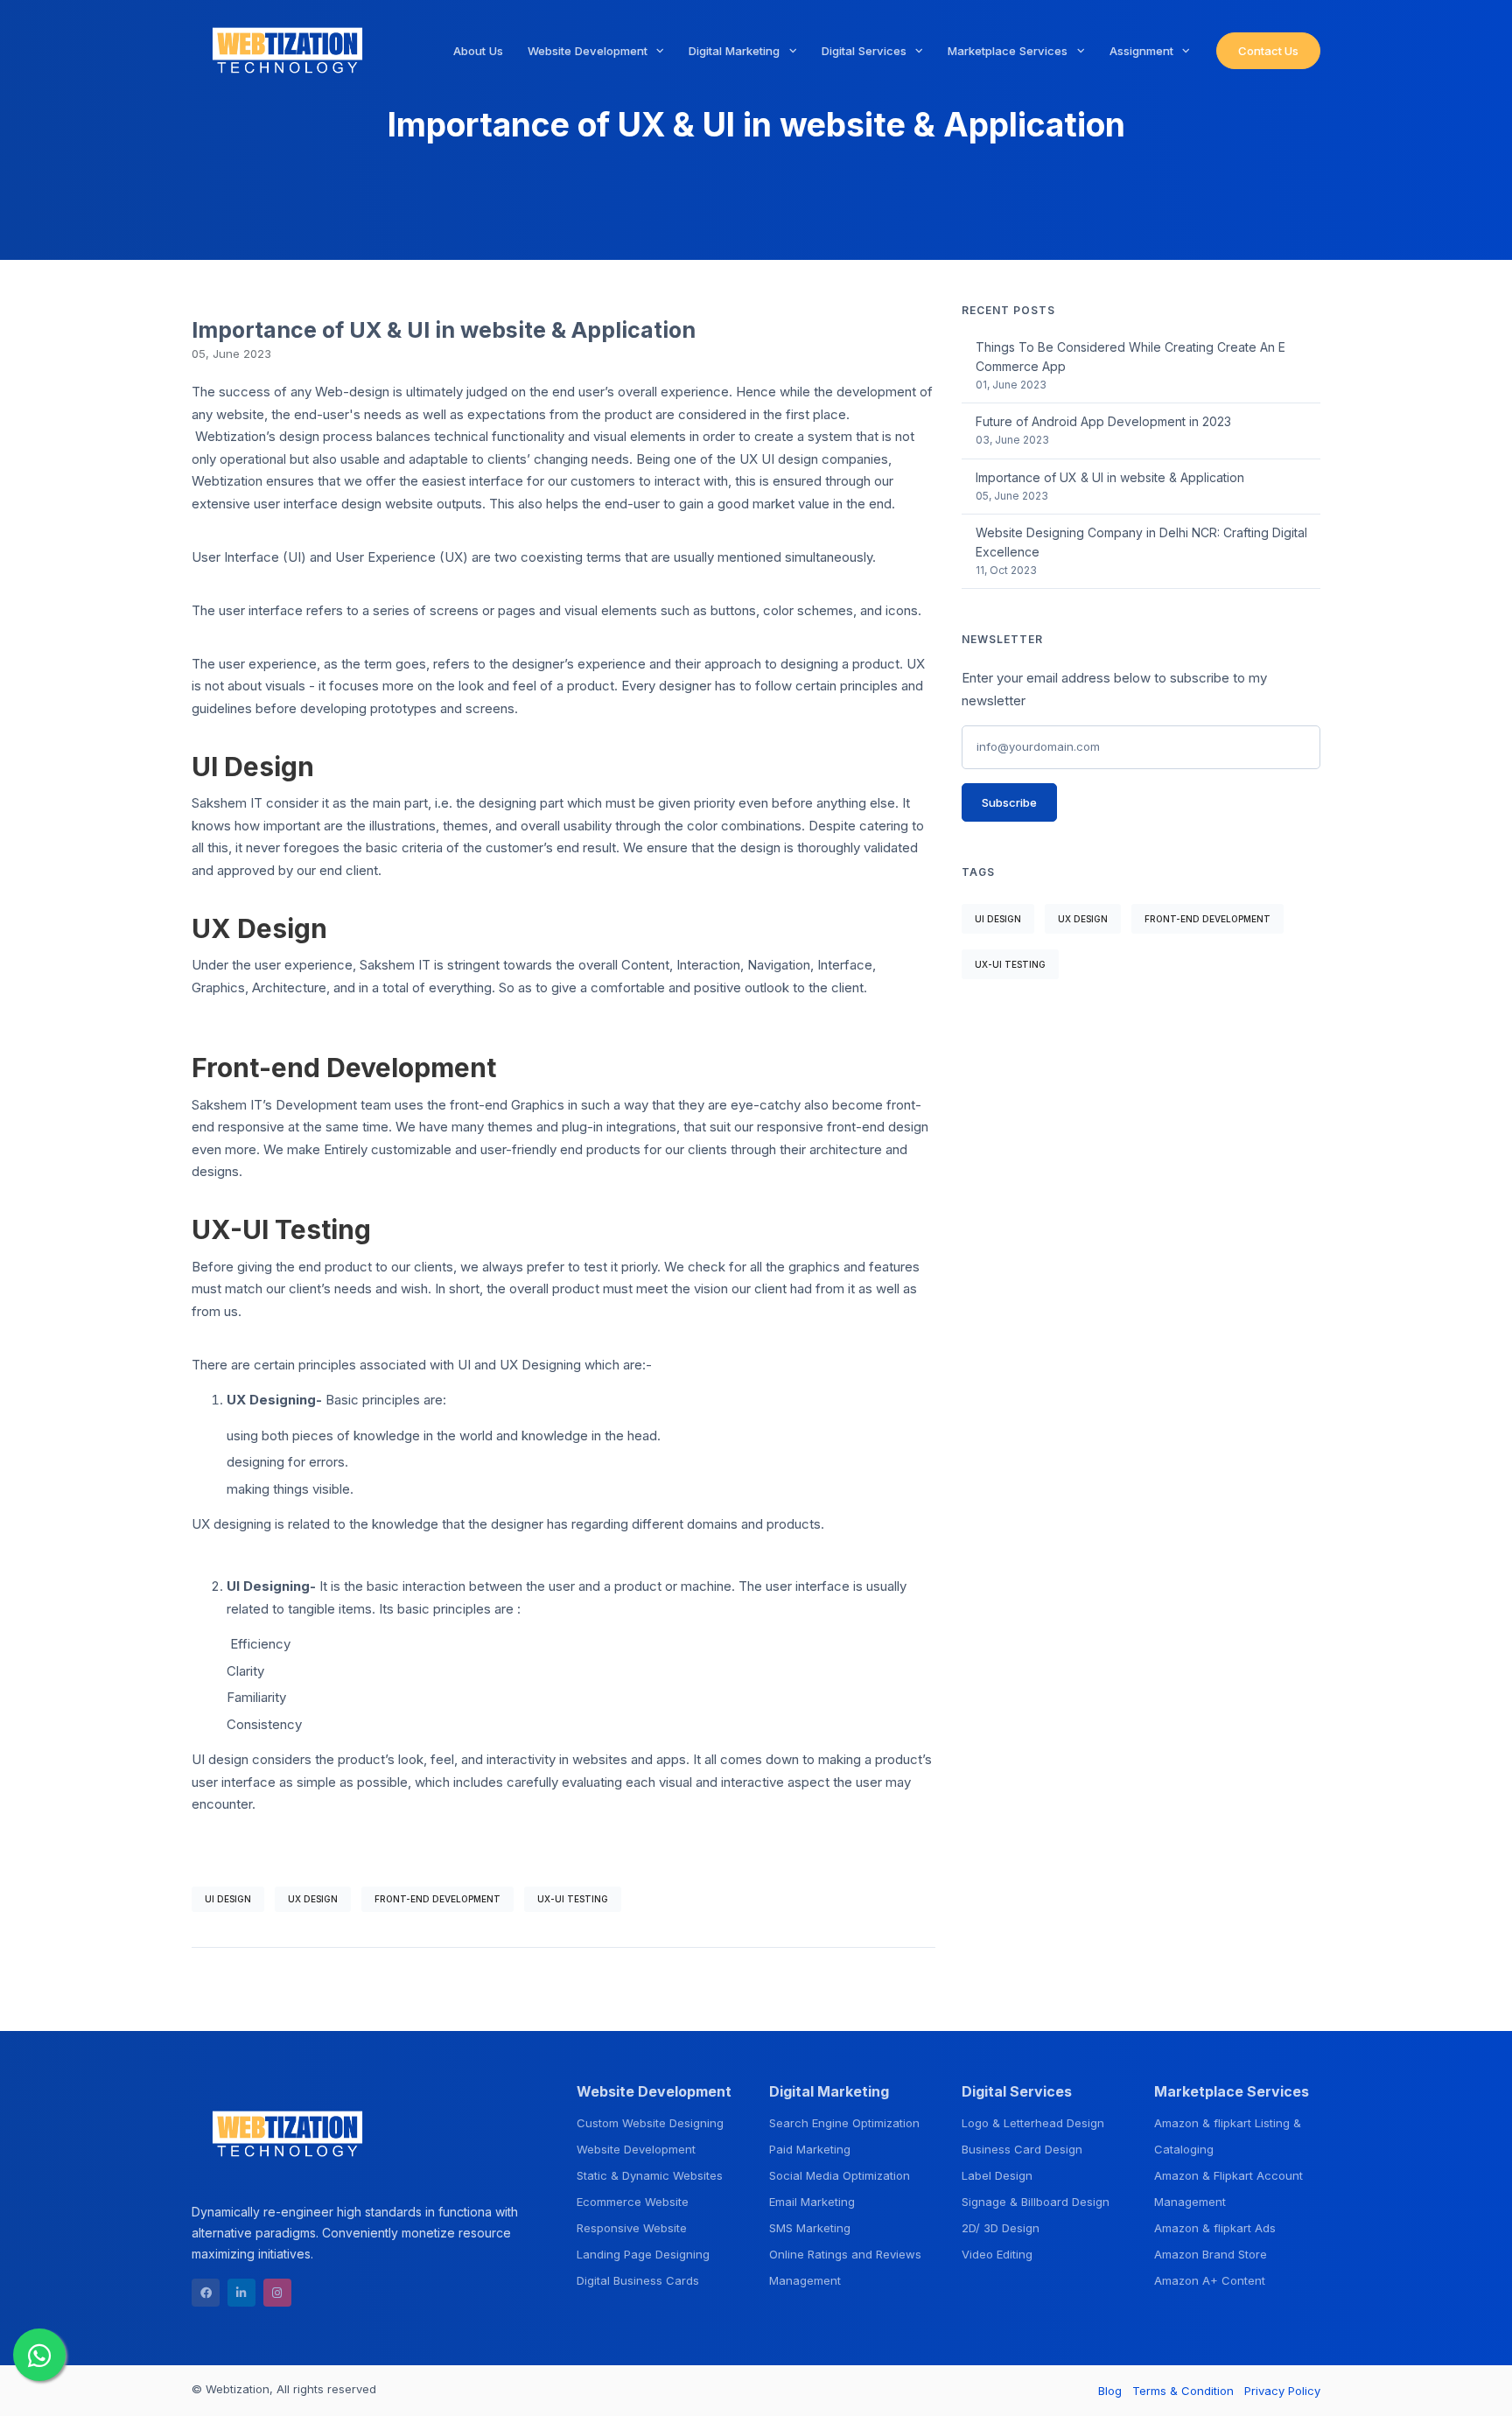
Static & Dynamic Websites (650, 2175)
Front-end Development (437, 1899)
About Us (478, 51)
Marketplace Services (1009, 51)
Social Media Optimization (840, 2175)
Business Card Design (1022, 2149)
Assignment (1143, 51)
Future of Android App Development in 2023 (1103, 421)
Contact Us (1268, 51)
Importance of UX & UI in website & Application (1110, 477)
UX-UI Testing (573, 1899)
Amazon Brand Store (1211, 2254)
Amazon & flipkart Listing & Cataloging (1228, 2136)
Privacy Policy (1282, 2391)
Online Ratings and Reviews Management (845, 2267)
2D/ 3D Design (1001, 2228)
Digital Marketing (736, 51)
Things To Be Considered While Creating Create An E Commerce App (1130, 357)
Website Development (589, 51)
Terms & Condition (1183, 2391)
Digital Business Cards (638, 2280)
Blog (1110, 2391)
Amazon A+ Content (1210, 2280)
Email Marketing (812, 2202)
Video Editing (997, 2254)
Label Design (997, 2175)
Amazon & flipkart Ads (1215, 2228)
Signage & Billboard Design (1036, 2202)
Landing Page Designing (643, 2254)
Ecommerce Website (633, 2202)
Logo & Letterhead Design (1033, 2123)
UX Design (313, 1899)
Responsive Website (632, 2228)
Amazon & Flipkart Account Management (1228, 2188)
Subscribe (1009, 802)
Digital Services (866, 51)
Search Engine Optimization (844, 2123)
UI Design (228, 1899)
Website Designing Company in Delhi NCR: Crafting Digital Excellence (1141, 542)
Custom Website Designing (650, 2123)
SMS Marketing (810, 2228)
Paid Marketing (810, 2149)
